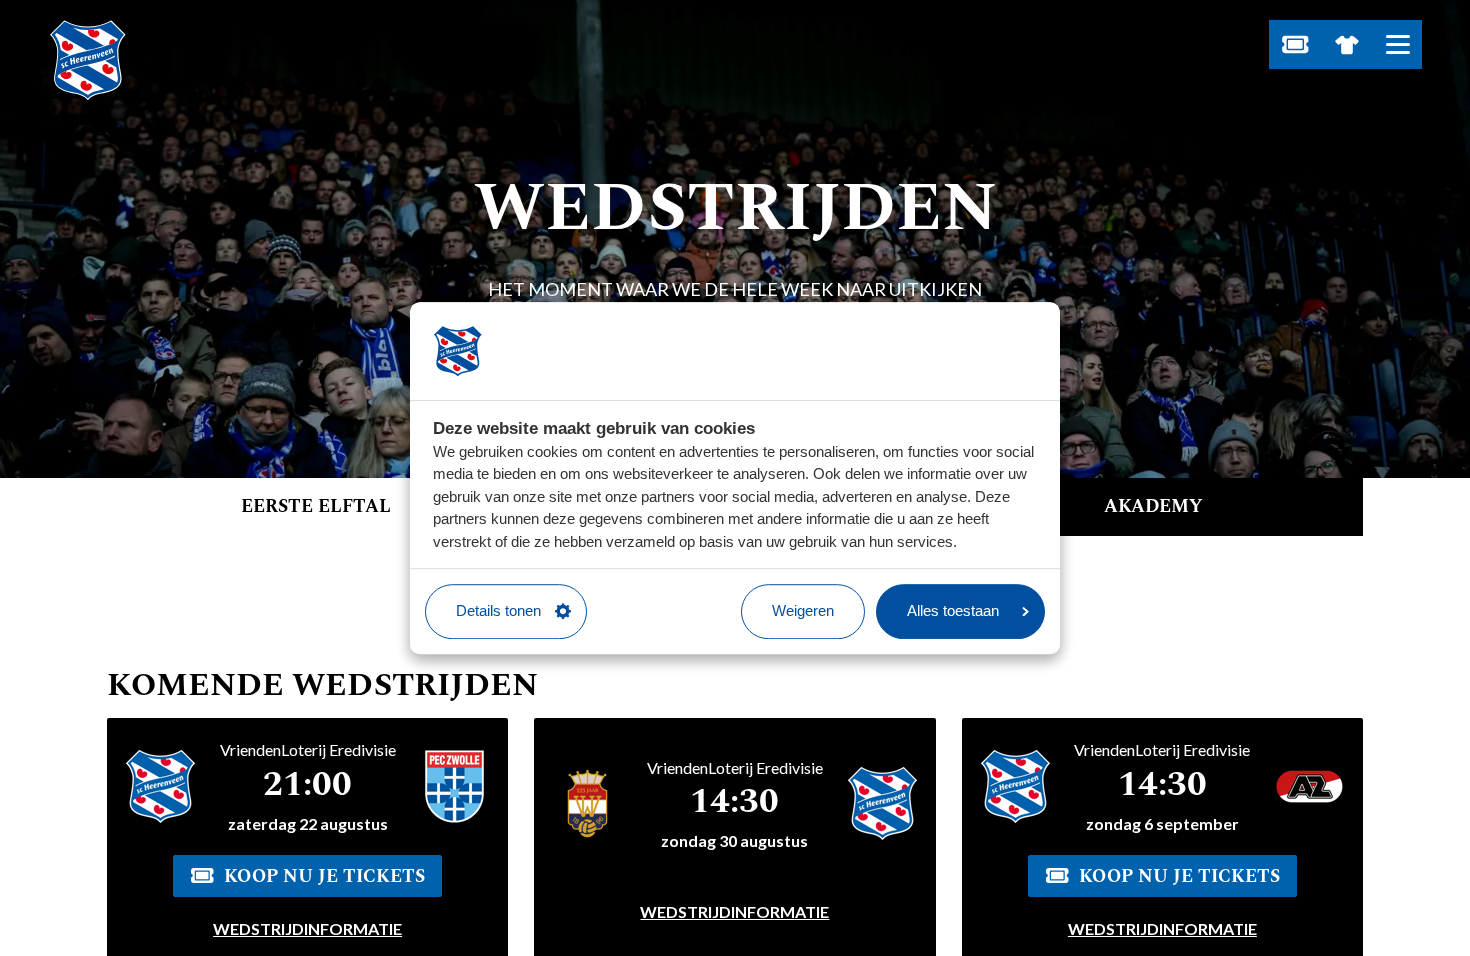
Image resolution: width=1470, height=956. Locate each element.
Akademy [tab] (1153, 506)
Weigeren (803, 610)
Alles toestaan (953, 610)
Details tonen (498, 610)
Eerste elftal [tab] (316, 506)
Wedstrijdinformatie (307, 928)
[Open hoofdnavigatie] (1397, 44)
